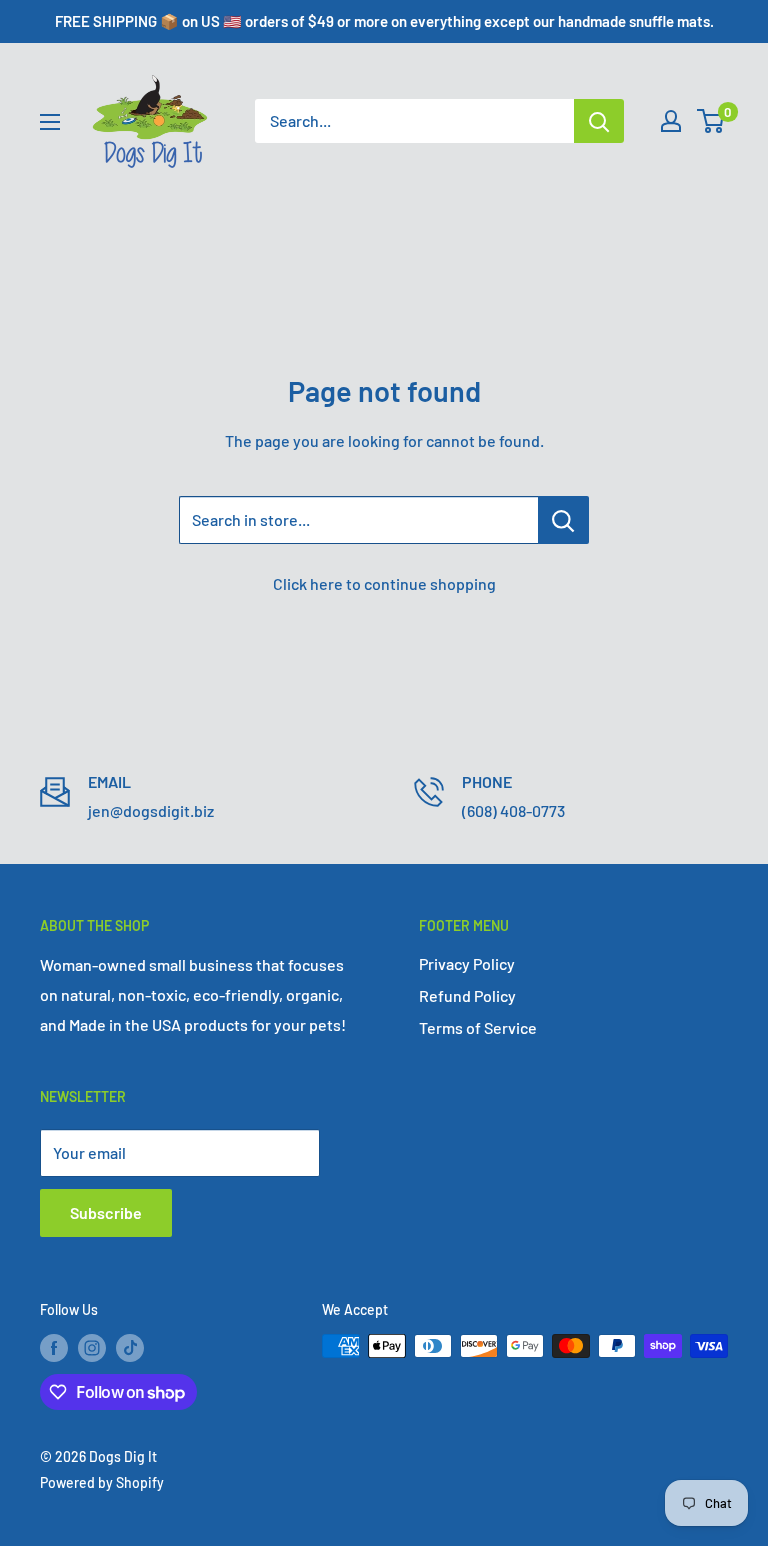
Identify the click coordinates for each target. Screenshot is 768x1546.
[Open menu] (50, 122)
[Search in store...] (563, 520)
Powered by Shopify (102, 1482)
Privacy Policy (467, 963)
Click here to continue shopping (384, 583)
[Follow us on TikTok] (130, 1348)
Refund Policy (467, 995)
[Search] (599, 121)
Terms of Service (478, 1027)
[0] (711, 121)
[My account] (671, 121)
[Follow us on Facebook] (54, 1348)
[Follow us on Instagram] (92, 1348)
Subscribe (106, 1212)
